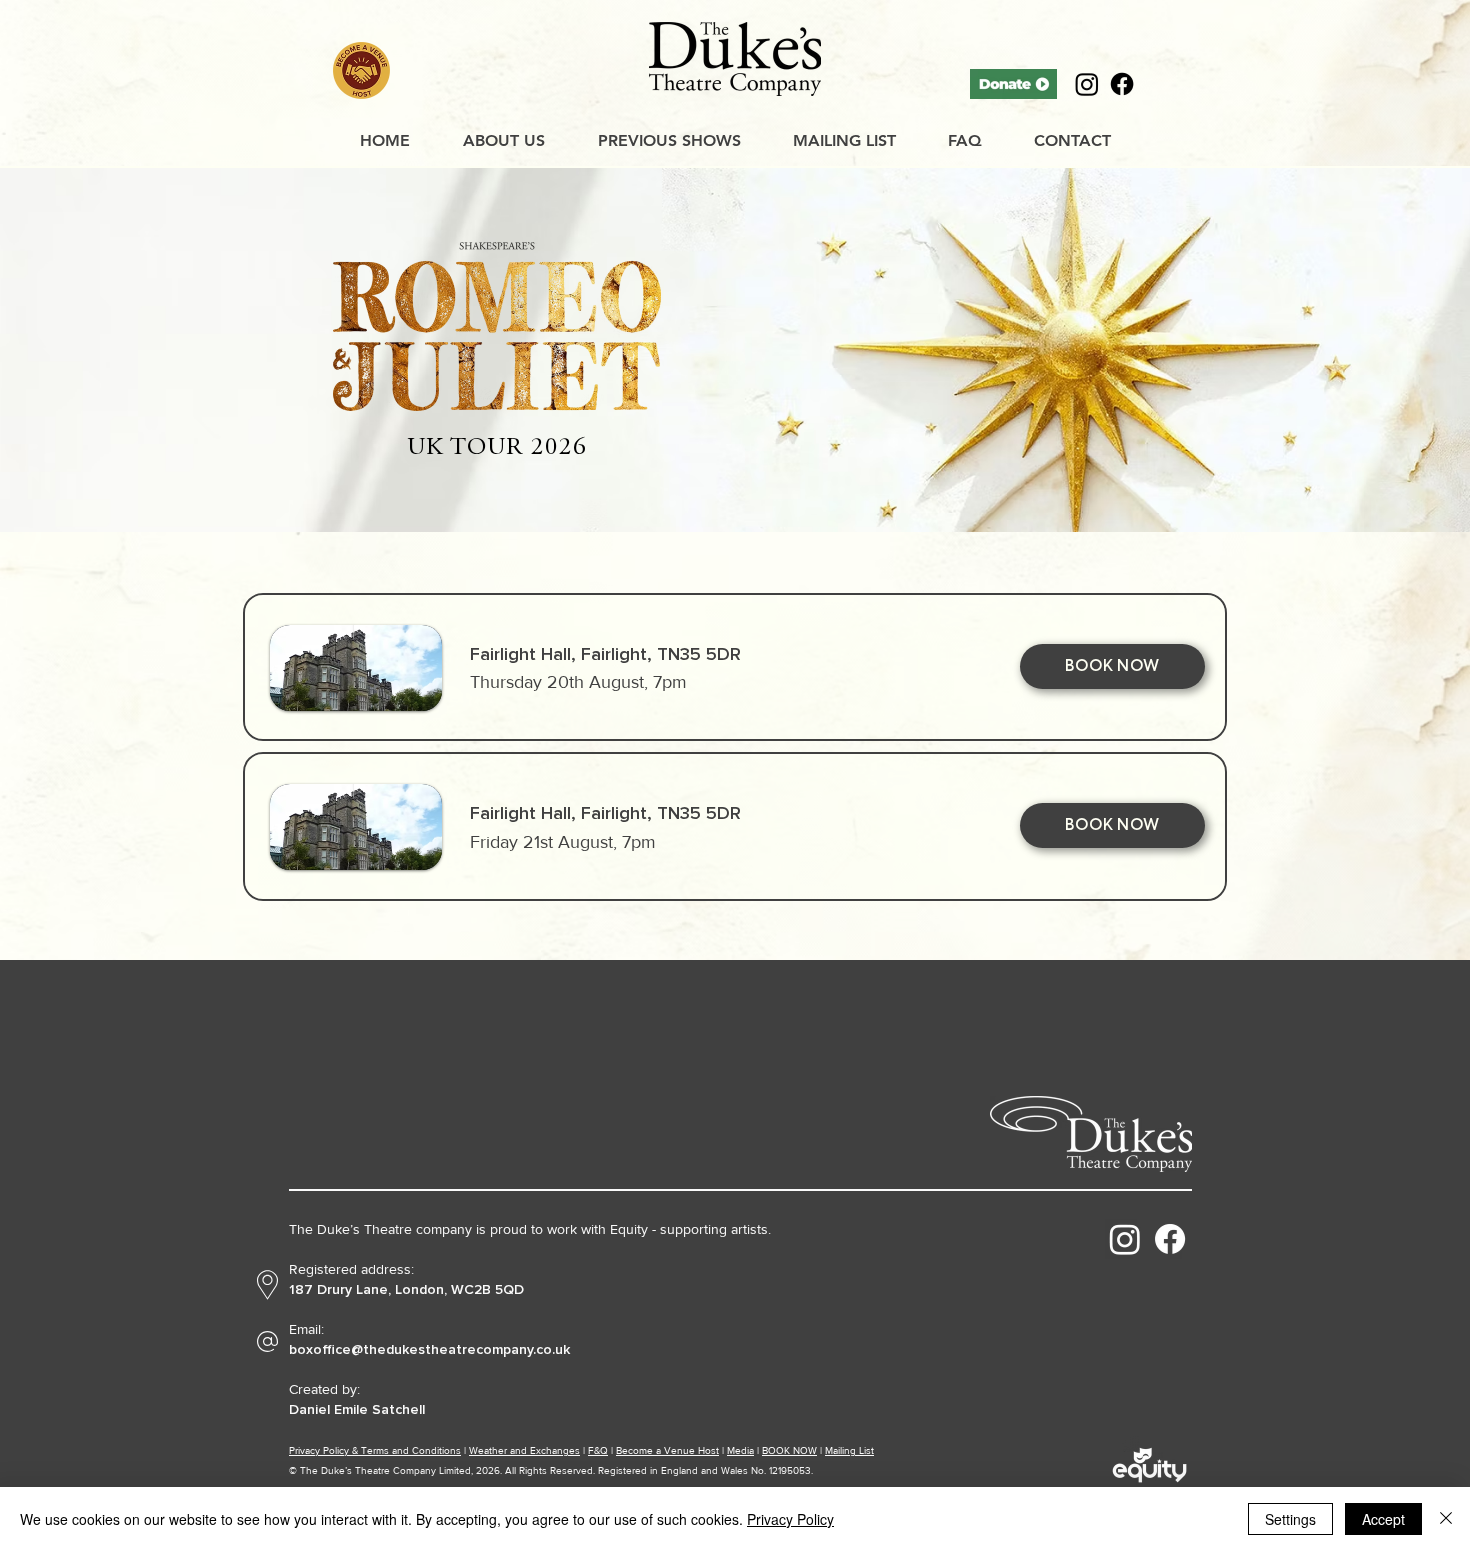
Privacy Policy (790, 1519)
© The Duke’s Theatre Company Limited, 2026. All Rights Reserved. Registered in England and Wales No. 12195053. (551, 1470)
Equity (629, 1229)
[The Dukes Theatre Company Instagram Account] (1087, 84)
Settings (1290, 1519)
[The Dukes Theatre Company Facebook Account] (1122, 84)
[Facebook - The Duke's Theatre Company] (1170, 1239)
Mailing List (849, 1450)
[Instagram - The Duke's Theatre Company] (1125, 1239)
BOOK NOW (789, 1450)
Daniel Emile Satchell (357, 1410)
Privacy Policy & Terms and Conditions (375, 1450)
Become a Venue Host (667, 1450)
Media (740, 1450)
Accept (1383, 1519)
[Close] (1446, 1519)
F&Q (598, 1450)
